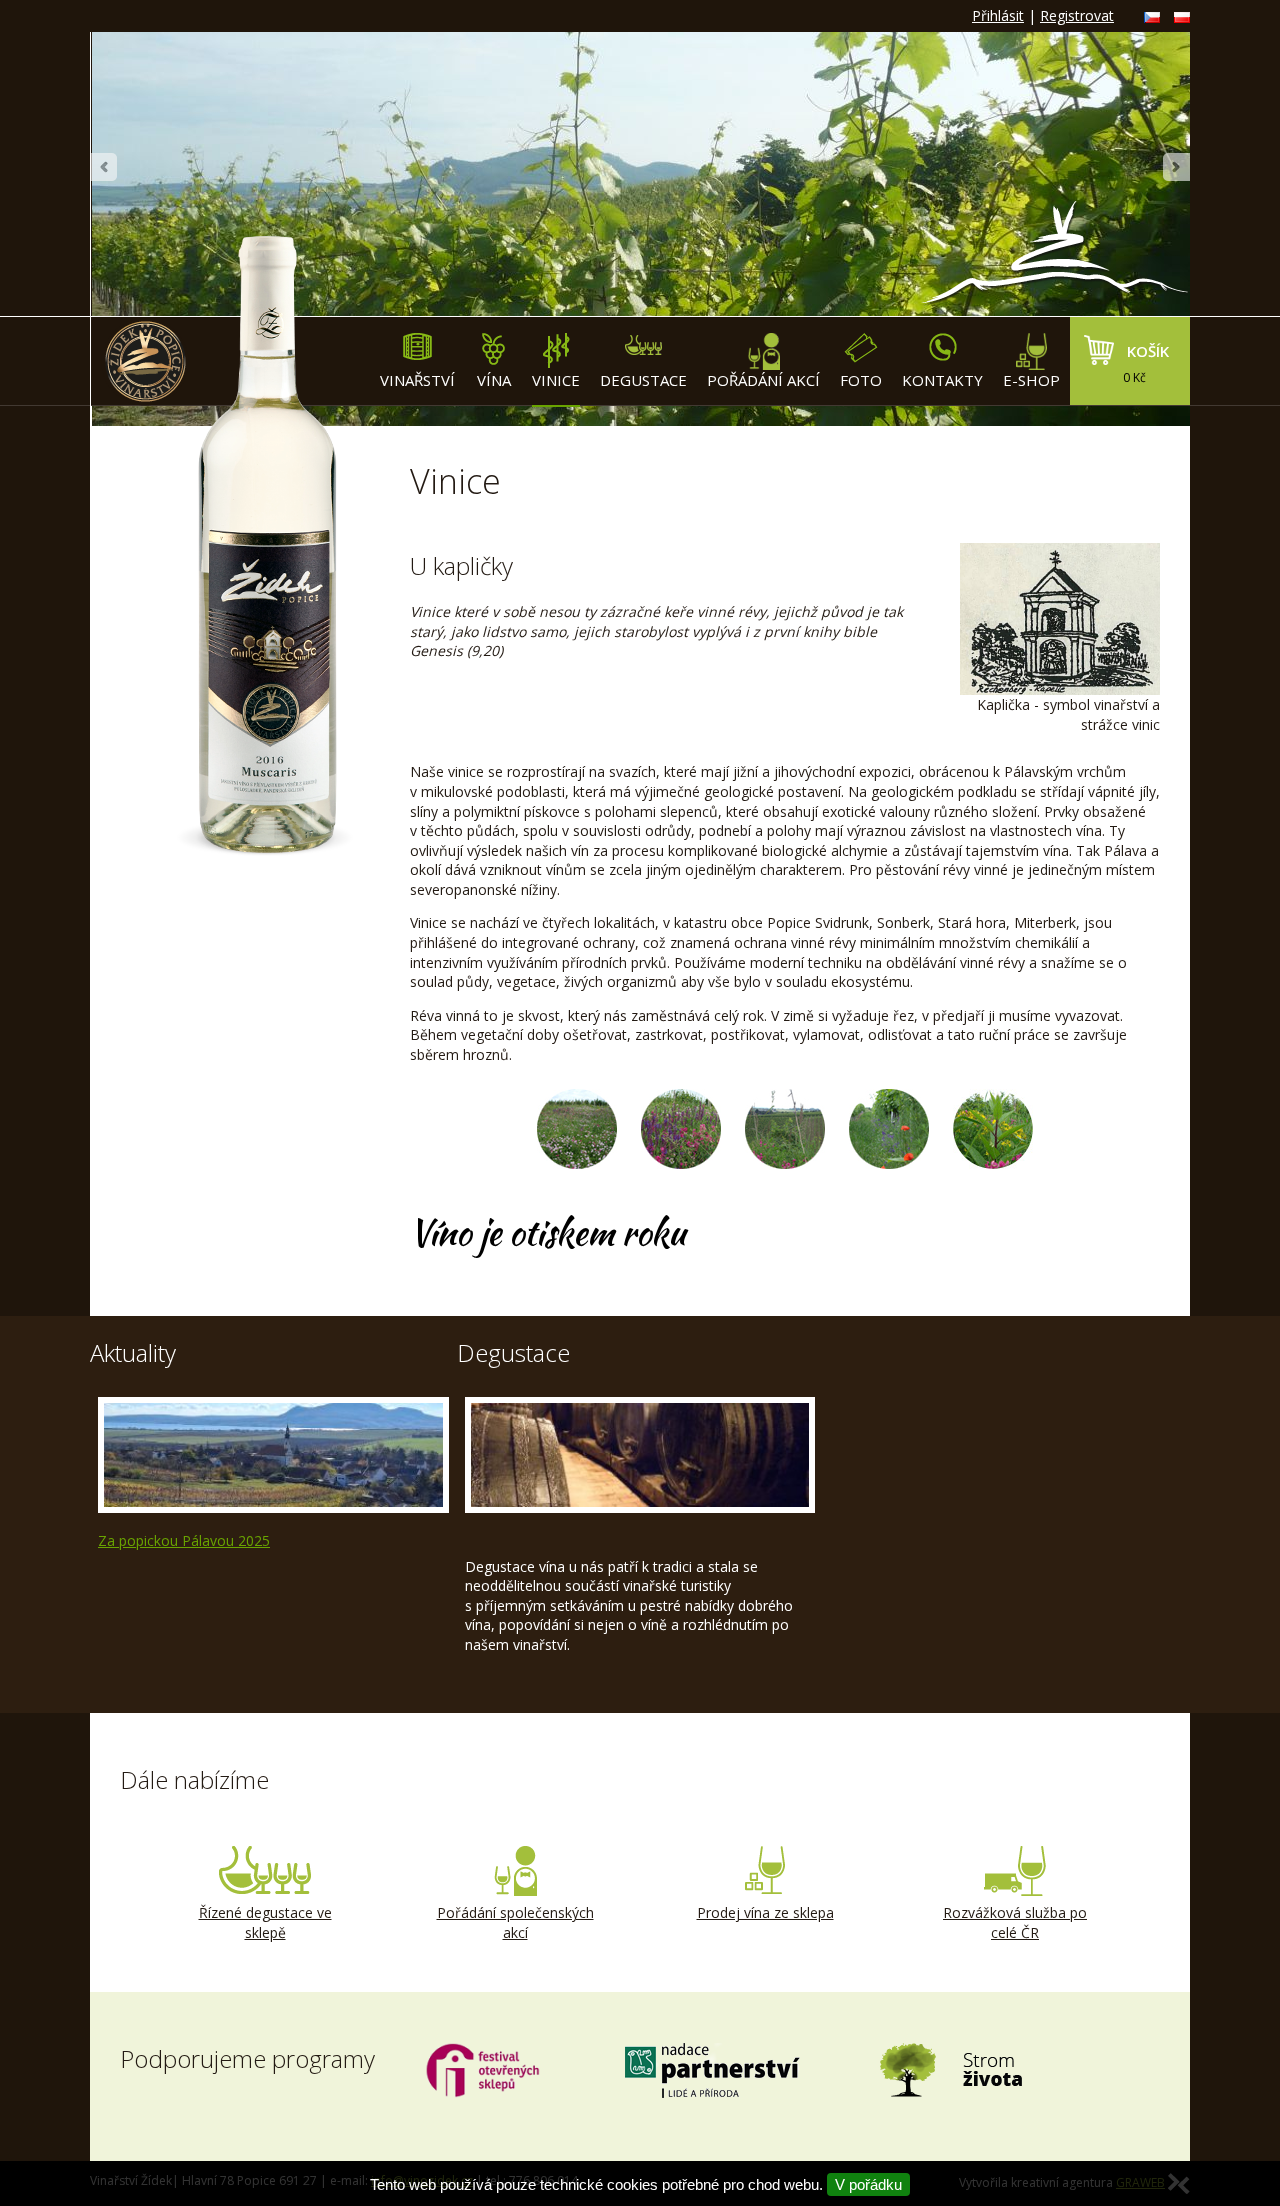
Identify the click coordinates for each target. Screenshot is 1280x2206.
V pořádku (868, 2184)
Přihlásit (998, 15)
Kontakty (942, 380)
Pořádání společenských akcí (515, 1922)
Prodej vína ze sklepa (765, 1912)
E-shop (1031, 380)
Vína (494, 380)
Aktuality (133, 1352)
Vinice (556, 380)
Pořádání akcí (763, 380)
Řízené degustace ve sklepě (265, 1922)
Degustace (643, 380)
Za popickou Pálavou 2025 (184, 1540)
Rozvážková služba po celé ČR (1015, 1922)
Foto (861, 380)
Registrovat (1077, 15)
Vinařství (417, 380)
